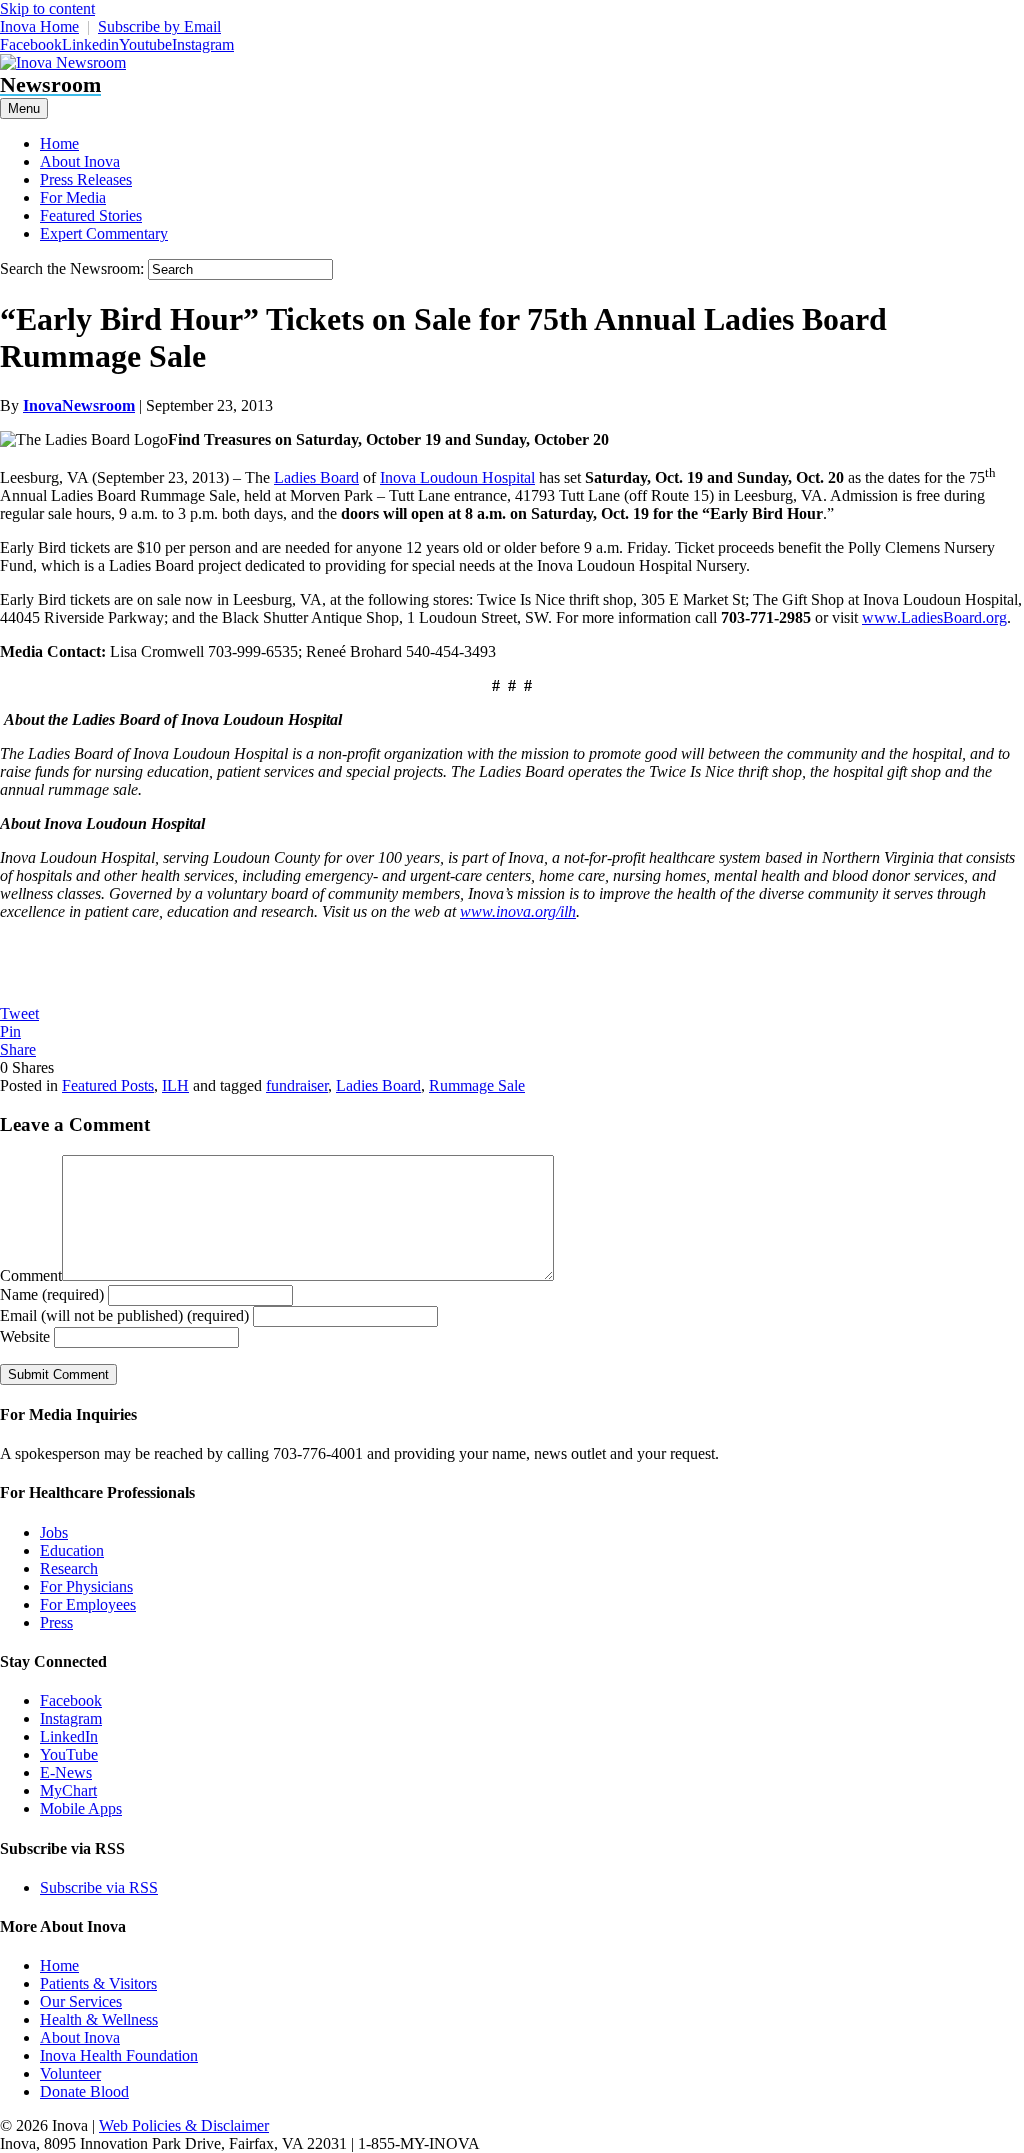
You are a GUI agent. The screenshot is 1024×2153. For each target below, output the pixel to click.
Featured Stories (91, 215)
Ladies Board (316, 477)
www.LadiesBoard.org (934, 617)
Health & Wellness (99, 2019)
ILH (175, 1085)
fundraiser (297, 1085)
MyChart (68, 1790)
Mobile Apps (81, 1808)
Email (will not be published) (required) (124, 1315)
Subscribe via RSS (99, 1887)
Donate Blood (84, 2091)
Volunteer (70, 2073)
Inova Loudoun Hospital (457, 477)
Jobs (54, 1532)
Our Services (81, 2001)
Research (69, 1568)
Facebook (71, 1700)
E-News (66, 1772)
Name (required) (52, 1294)
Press (56, 1622)
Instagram (71, 1718)
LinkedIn (69, 1736)
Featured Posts (108, 1085)
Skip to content (47, 8)
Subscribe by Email (159, 26)
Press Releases (86, 179)
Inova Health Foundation (119, 2055)
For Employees (88, 1604)
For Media (73, 197)
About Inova (80, 161)
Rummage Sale (477, 1085)
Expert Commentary (104, 233)
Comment (31, 1275)
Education (72, 1550)
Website (25, 1336)
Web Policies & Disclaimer (184, 2125)
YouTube (69, 1754)
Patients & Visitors (98, 1983)
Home (59, 143)
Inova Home (39, 26)
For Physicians (86, 1586)
